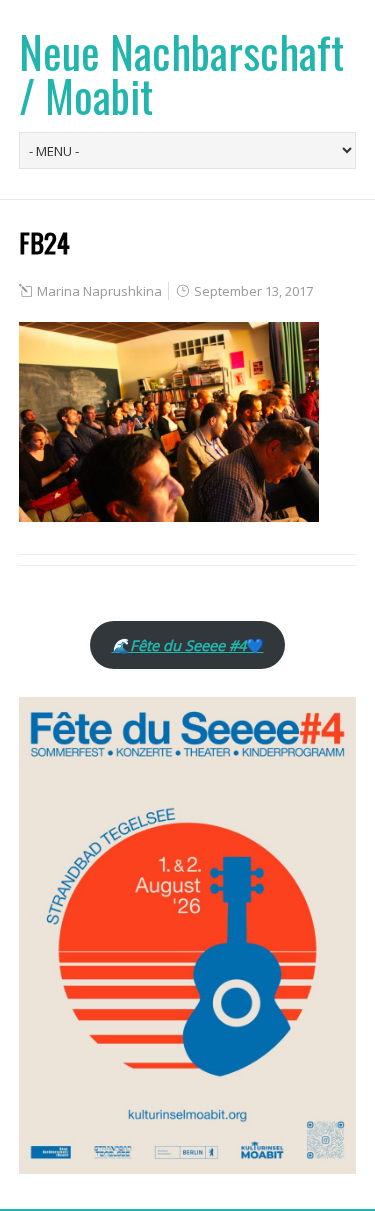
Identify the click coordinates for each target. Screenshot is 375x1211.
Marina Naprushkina (99, 291)
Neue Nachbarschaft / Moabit (181, 73)
